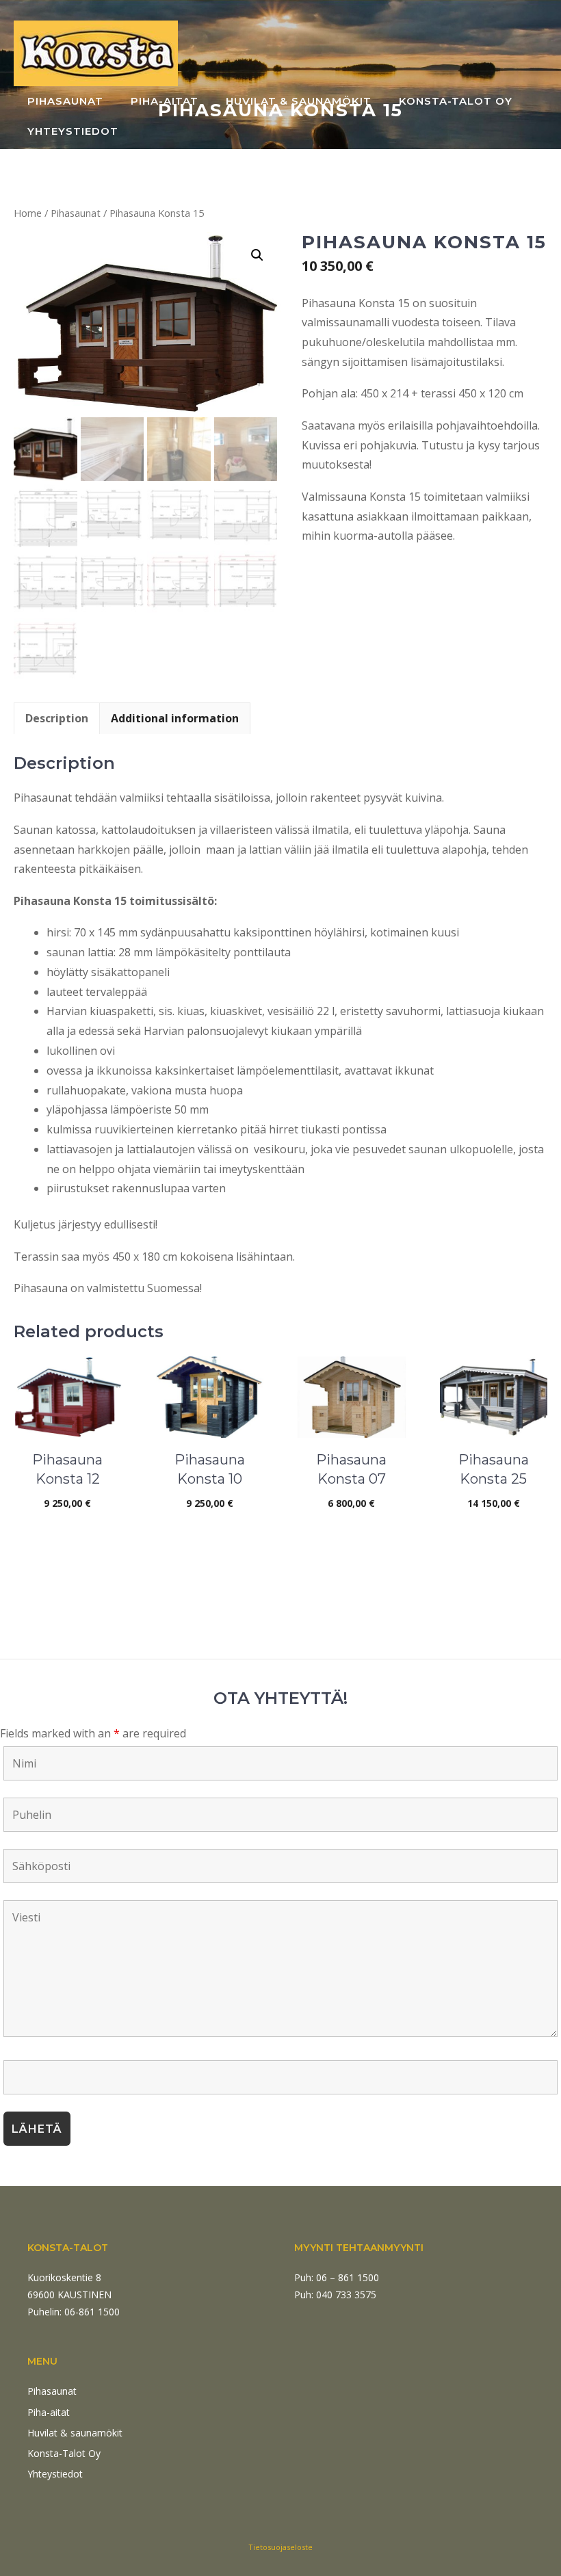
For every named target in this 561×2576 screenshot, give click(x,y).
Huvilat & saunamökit (299, 101)
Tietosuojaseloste (280, 2547)
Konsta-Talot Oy (456, 101)
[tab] (57, 718)
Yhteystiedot (73, 131)
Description (57, 718)
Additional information (175, 718)
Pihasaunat (65, 101)
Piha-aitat (165, 101)
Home (28, 213)
